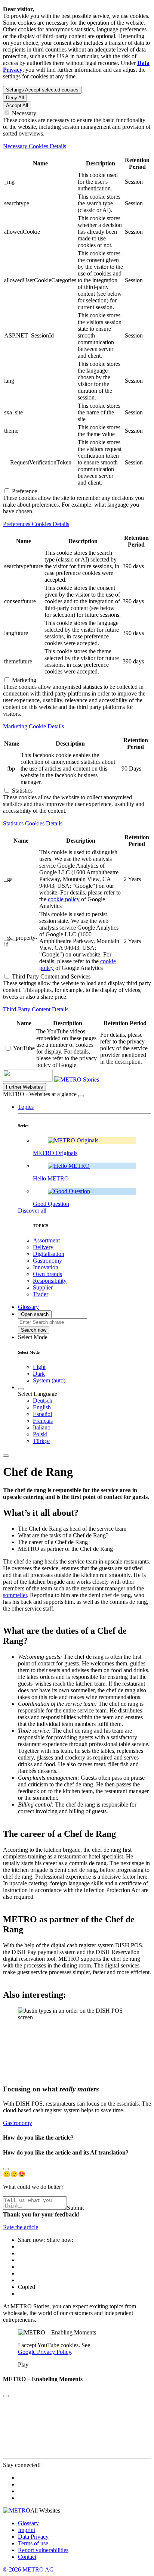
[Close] (81, 1096)
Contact (27, 2557)
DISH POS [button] (129, 1945)
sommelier (15, 1595)
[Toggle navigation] (6, 1456)
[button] (26, 1107)
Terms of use (33, 2543)
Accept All (17, 105)
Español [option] (42, 1414)
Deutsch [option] (43, 1401)
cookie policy (64, 899)
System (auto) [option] (49, 1380)
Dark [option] (39, 1374)
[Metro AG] (43, 1079)
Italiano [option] (42, 1427)
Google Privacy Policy (44, 2352)
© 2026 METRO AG (28, 2569)
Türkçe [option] (41, 1441)
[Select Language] (21, 1389)
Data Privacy (33, 2537)
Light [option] (39, 1367)
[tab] (77, 146)
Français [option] (43, 1421)
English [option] (42, 1407)
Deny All (15, 98)
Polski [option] (40, 1434)
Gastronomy (18, 2123)
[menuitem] (92, 1401)
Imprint (27, 2530)
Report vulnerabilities (43, 2550)
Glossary (28, 2523)
